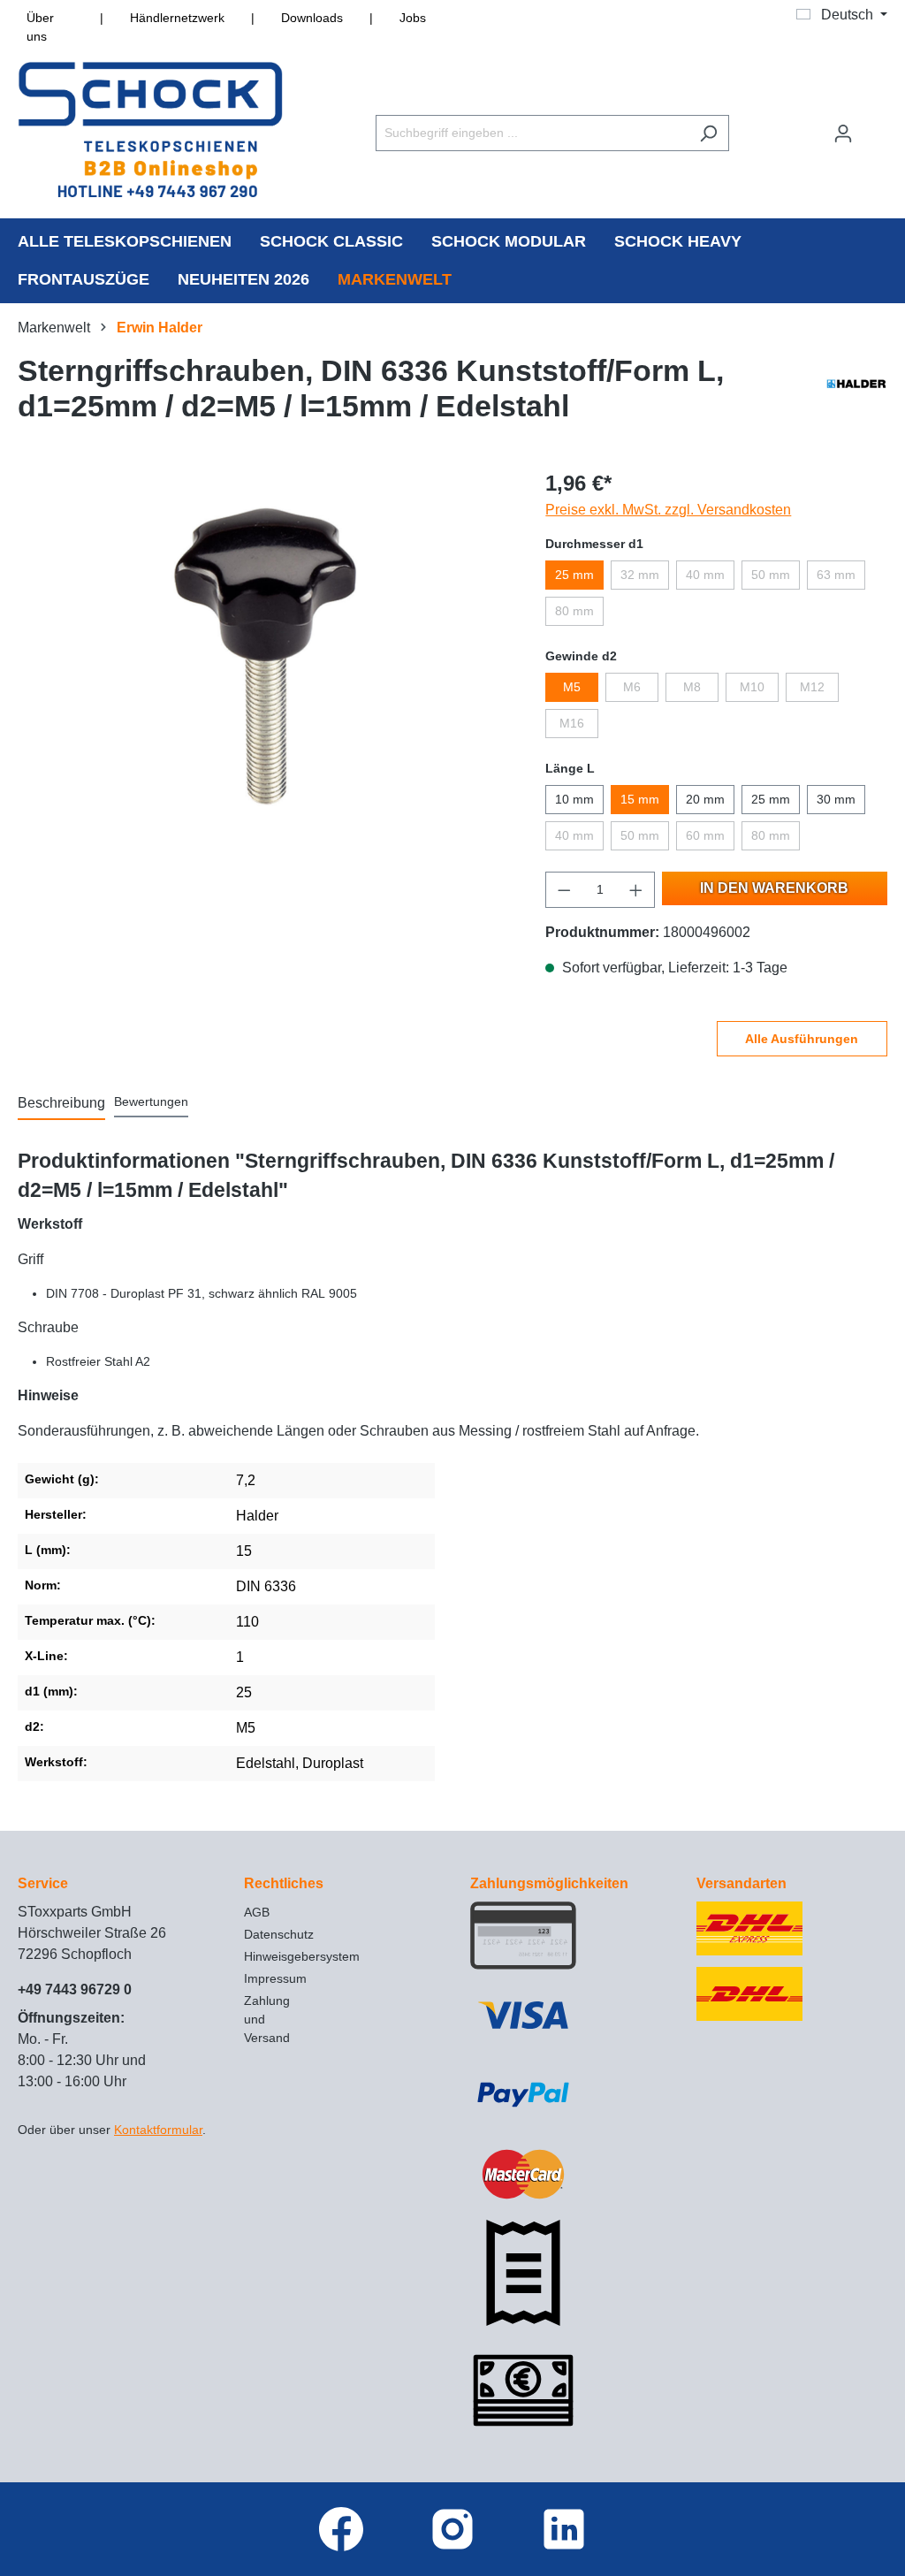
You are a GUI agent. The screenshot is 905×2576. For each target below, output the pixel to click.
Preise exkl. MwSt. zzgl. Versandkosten (668, 510)
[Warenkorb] (876, 126)
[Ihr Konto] (843, 133)
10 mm (574, 799)
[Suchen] (708, 133)
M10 (752, 687)
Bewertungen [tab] (151, 1101)
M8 (692, 687)
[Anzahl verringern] (564, 890)
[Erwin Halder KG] (856, 392)
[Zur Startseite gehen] (150, 130)
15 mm (640, 799)
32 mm (640, 575)
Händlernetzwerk (177, 18)
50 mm (771, 575)
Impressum (275, 1978)
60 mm (705, 835)
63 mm (836, 575)
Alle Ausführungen (802, 1039)
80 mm (574, 611)
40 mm (705, 575)
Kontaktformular (158, 2130)
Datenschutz (279, 1934)
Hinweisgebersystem (302, 1956)
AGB (257, 1912)
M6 (632, 687)
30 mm (836, 799)
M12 (812, 687)
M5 (572, 687)
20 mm (705, 799)
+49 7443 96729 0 (75, 1989)
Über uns (40, 27)
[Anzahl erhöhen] (636, 890)
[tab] (61, 1104)
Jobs (413, 18)
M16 (572, 723)
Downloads (312, 18)
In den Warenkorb (774, 888)
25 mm (574, 575)
